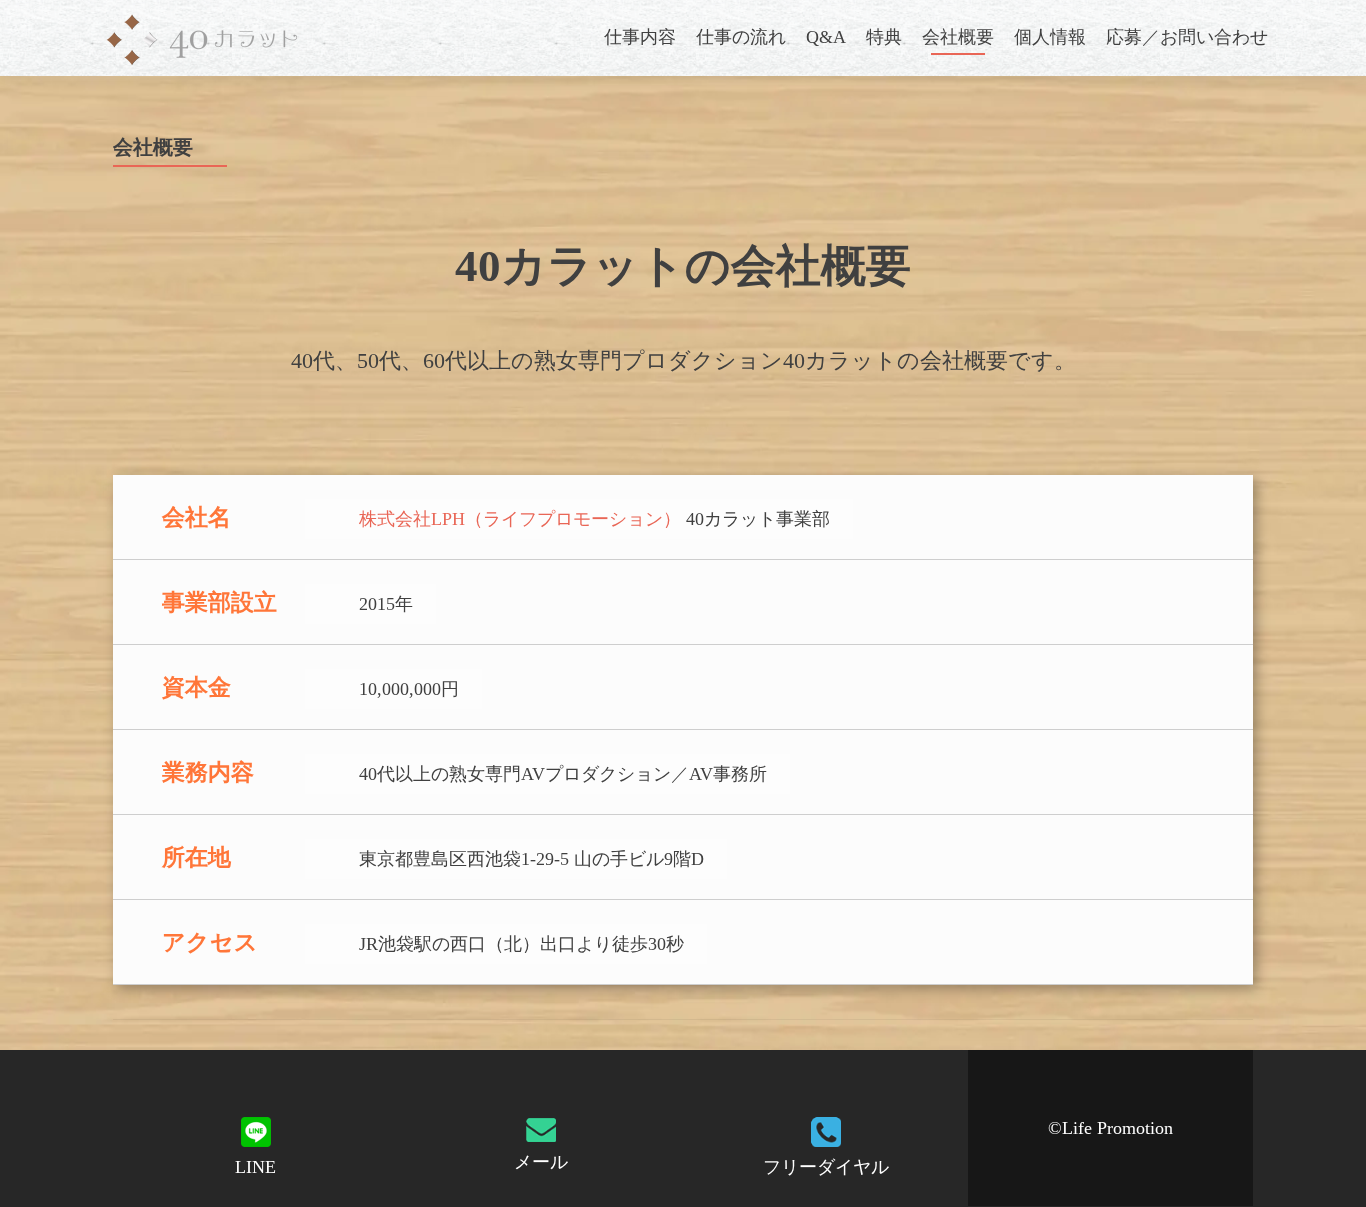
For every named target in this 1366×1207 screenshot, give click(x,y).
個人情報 (1050, 37)
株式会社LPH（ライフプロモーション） (520, 519)
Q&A (826, 37)
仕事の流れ (741, 37)
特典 (884, 37)
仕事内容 (640, 37)
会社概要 (958, 37)
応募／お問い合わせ (1187, 37)
